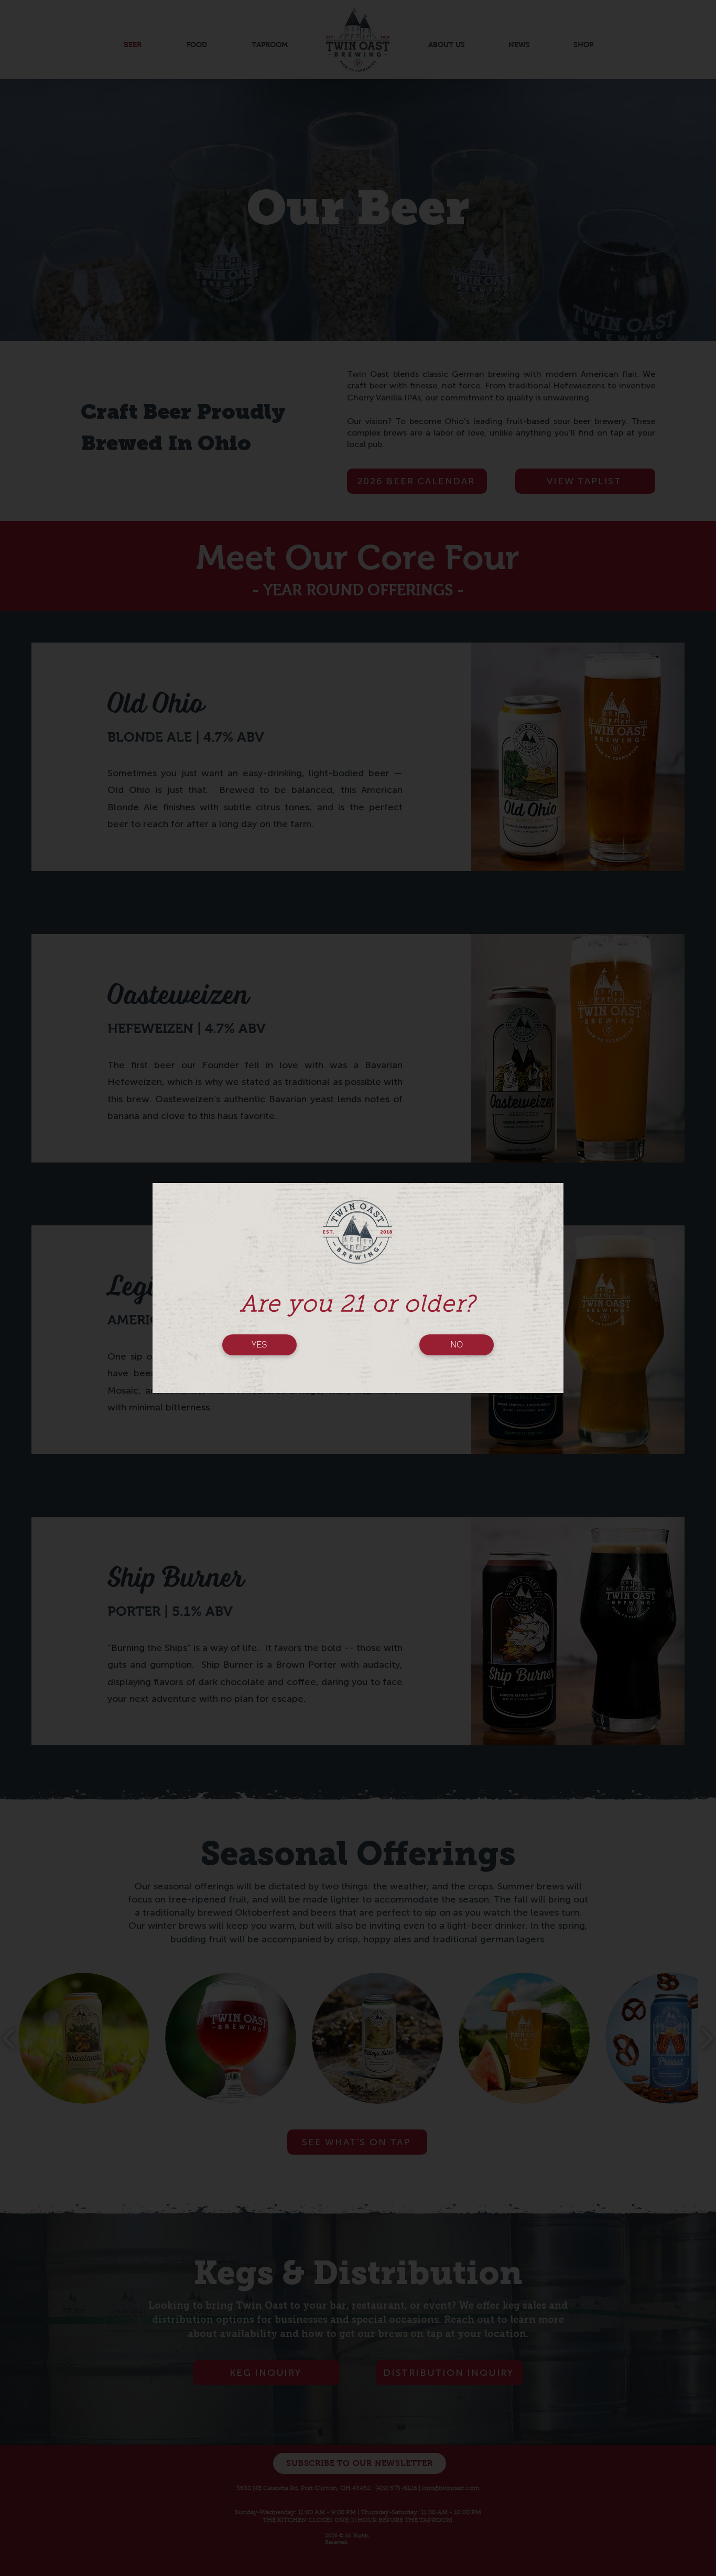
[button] (259, 1345)
